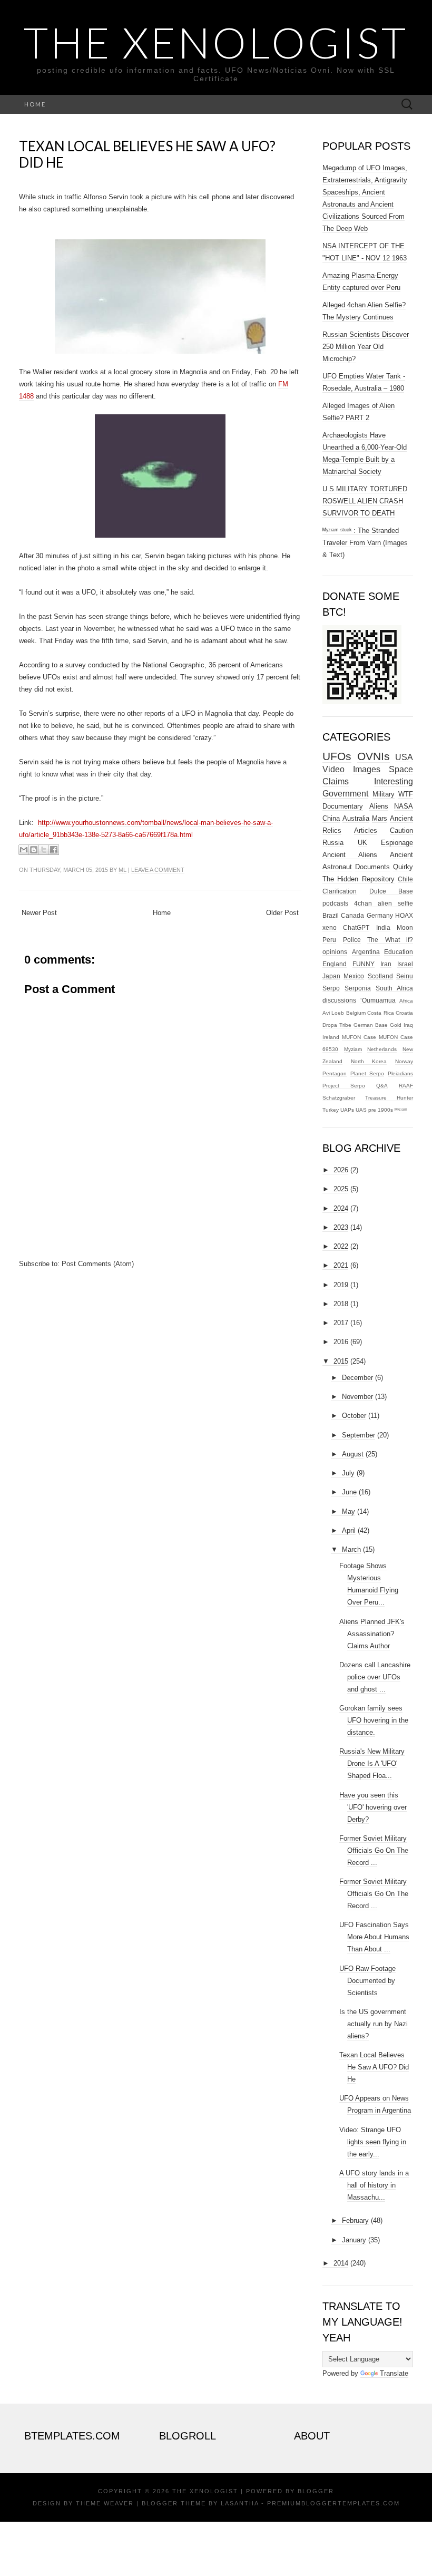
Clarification (340, 891)
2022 (341, 1246)
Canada (352, 915)
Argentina (366, 952)
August (353, 1454)
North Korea (369, 1061)
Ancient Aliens (350, 855)
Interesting (394, 781)
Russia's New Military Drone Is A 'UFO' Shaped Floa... (372, 1763)
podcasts (335, 903)
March (351, 1549)
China (331, 818)
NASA (404, 806)
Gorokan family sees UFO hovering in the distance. (374, 1720)
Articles (366, 830)
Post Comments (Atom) (98, 1264)
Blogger (316, 2491)
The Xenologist (216, 42)
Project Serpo (344, 1086)
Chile (405, 879)
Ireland (331, 1037)
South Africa (394, 988)
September (359, 1435)
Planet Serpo (367, 1073)
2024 (341, 1208)
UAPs (347, 1110)
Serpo (331, 988)
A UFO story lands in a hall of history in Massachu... (374, 2185)
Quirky (403, 867)
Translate (394, 2373)
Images (367, 769)
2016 (341, 1342)
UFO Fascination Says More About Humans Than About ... (374, 1937)
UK (362, 843)
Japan (331, 976)
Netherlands (382, 1049)
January (354, 2240)
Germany (380, 915)
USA (404, 757)
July (348, 1473)
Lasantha (240, 2503)
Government (345, 794)
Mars (380, 818)
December (357, 1378)
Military (384, 794)
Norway (404, 1061)
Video (333, 769)
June (349, 1492)
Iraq (408, 1025)
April (349, 1530)
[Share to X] (44, 850)
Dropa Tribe (337, 1025)
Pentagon (335, 1073)
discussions (339, 1000)
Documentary (343, 806)
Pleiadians (400, 1073)
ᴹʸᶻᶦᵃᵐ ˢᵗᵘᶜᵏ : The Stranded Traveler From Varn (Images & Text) (365, 543)
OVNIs (374, 756)
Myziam (353, 1049)
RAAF (406, 1086)
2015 (341, 1361)
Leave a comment (158, 870)
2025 (341, 1189)
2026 (341, 1170)
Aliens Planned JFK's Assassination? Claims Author (372, 1634)
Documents (372, 867)
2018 (341, 1304)
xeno (330, 927)
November (357, 1397)
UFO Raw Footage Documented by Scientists (367, 1981)
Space (401, 769)
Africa (406, 1001)
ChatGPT (356, 927)
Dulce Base (391, 891)
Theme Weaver (105, 2503)
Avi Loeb (333, 1013)
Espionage (397, 843)
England (335, 964)
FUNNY (364, 964)
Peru (329, 940)
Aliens (379, 806)
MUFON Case (359, 1037)
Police (352, 940)
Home (35, 104)
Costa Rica (380, 1013)
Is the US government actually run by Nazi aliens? (374, 2024)
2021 (341, 1265)
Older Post (282, 913)
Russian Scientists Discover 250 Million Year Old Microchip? (366, 347)
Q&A (382, 1086)
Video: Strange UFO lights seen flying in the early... (373, 2142)
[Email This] (24, 850)
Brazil (331, 915)
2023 (341, 1227)
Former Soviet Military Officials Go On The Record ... (374, 1850)
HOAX (404, 915)
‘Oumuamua (378, 1000)
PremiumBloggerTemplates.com (333, 2503)
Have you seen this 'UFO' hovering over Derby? (373, 1807)
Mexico (354, 976)
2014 (341, 2263)
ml (122, 870)
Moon (405, 927)
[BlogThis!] (34, 850)
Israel (405, 964)
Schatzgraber (339, 1098)
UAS (361, 1110)
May (348, 1511)
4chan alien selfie (384, 903)
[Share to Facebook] (54, 850)
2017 (341, 1323)
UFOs (337, 756)
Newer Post (39, 913)
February (355, 2220)
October (354, 1416)
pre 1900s (381, 1110)
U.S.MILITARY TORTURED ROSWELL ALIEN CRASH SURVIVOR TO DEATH (365, 501)
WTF (406, 794)
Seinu (405, 976)
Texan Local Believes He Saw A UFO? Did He (147, 154)
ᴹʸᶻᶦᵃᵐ (401, 1110)
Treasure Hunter (389, 1098)
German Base (371, 1025)
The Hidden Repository (359, 879)
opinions (335, 952)
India (383, 927)
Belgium (356, 1013)
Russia (333, 843)
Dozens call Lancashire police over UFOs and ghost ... (375, 1677)
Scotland (380, 976)
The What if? (390, 940)
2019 (341, 1285)
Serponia (358, 988)
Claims (336, 781)
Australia (356, 818)
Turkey (331, 1110)
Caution (401, 830)
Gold (396, 1025)
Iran (386, 964)
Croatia (404, 1013)
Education (399, 952)
